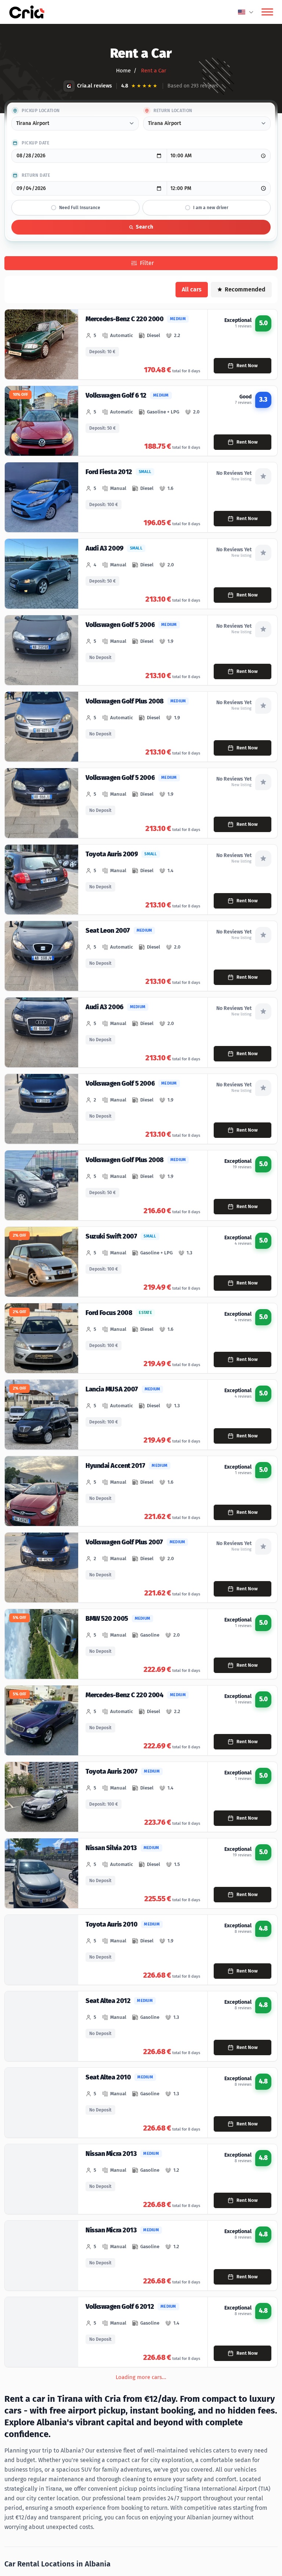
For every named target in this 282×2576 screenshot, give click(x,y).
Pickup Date (36, 143)
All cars (192, 289)
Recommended (245, 289)
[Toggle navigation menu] (267, 12)
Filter (147, 263)
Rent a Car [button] (153, 71)
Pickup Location (41, 111)
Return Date (36, 175)
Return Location (173, 111)
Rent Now (247, 366)
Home (123, 71)
